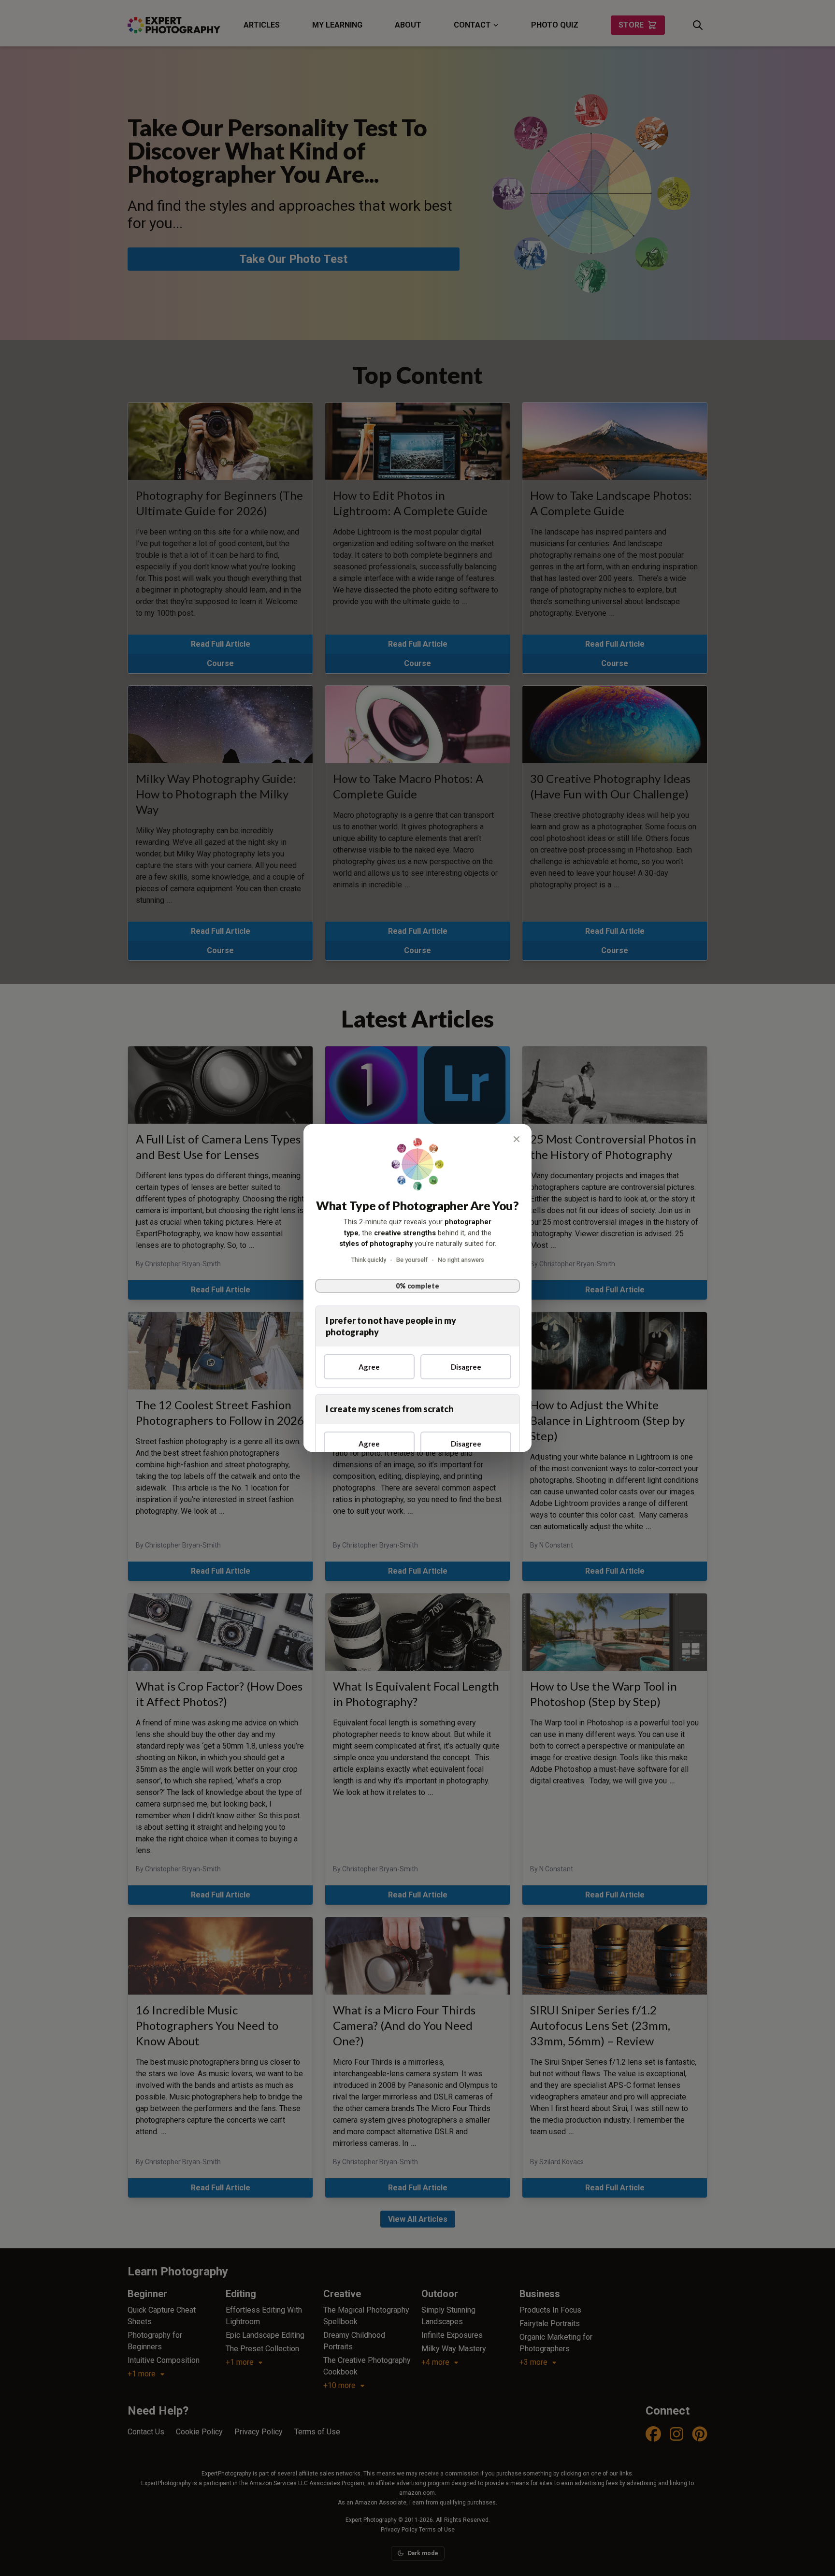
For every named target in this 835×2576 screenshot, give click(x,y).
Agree (369, 1367)
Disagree (466, 1367)
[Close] (517, 1139)
